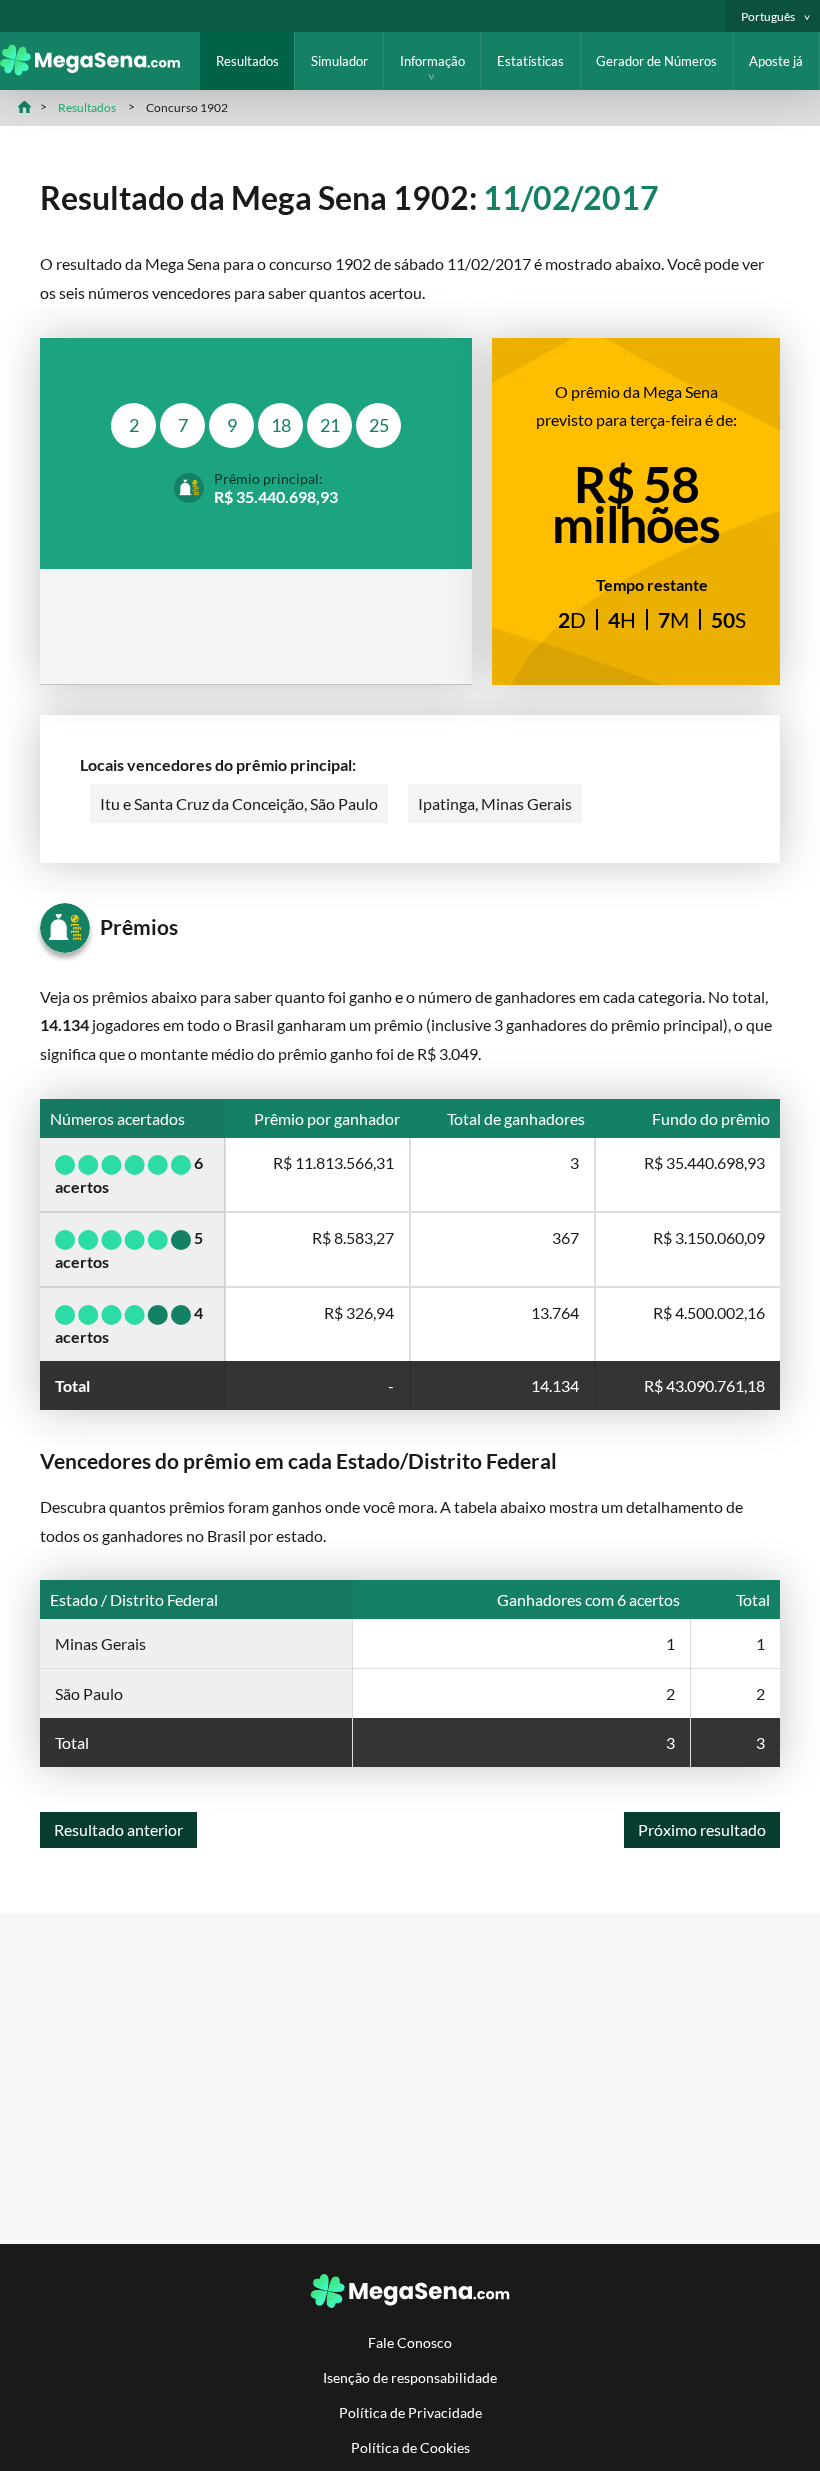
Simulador (339, 61)
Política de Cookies (410, 2447)
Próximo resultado (702, 1829)
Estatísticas (530, 61)
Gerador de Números (656, 61)
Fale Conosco (410, 2342)
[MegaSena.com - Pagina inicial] (100, 69)
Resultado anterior (118, 1829)
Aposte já (776, 61)
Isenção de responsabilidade (410, 2377)
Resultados (247, 61)
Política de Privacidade (410, 2412)
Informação (432, 61)
